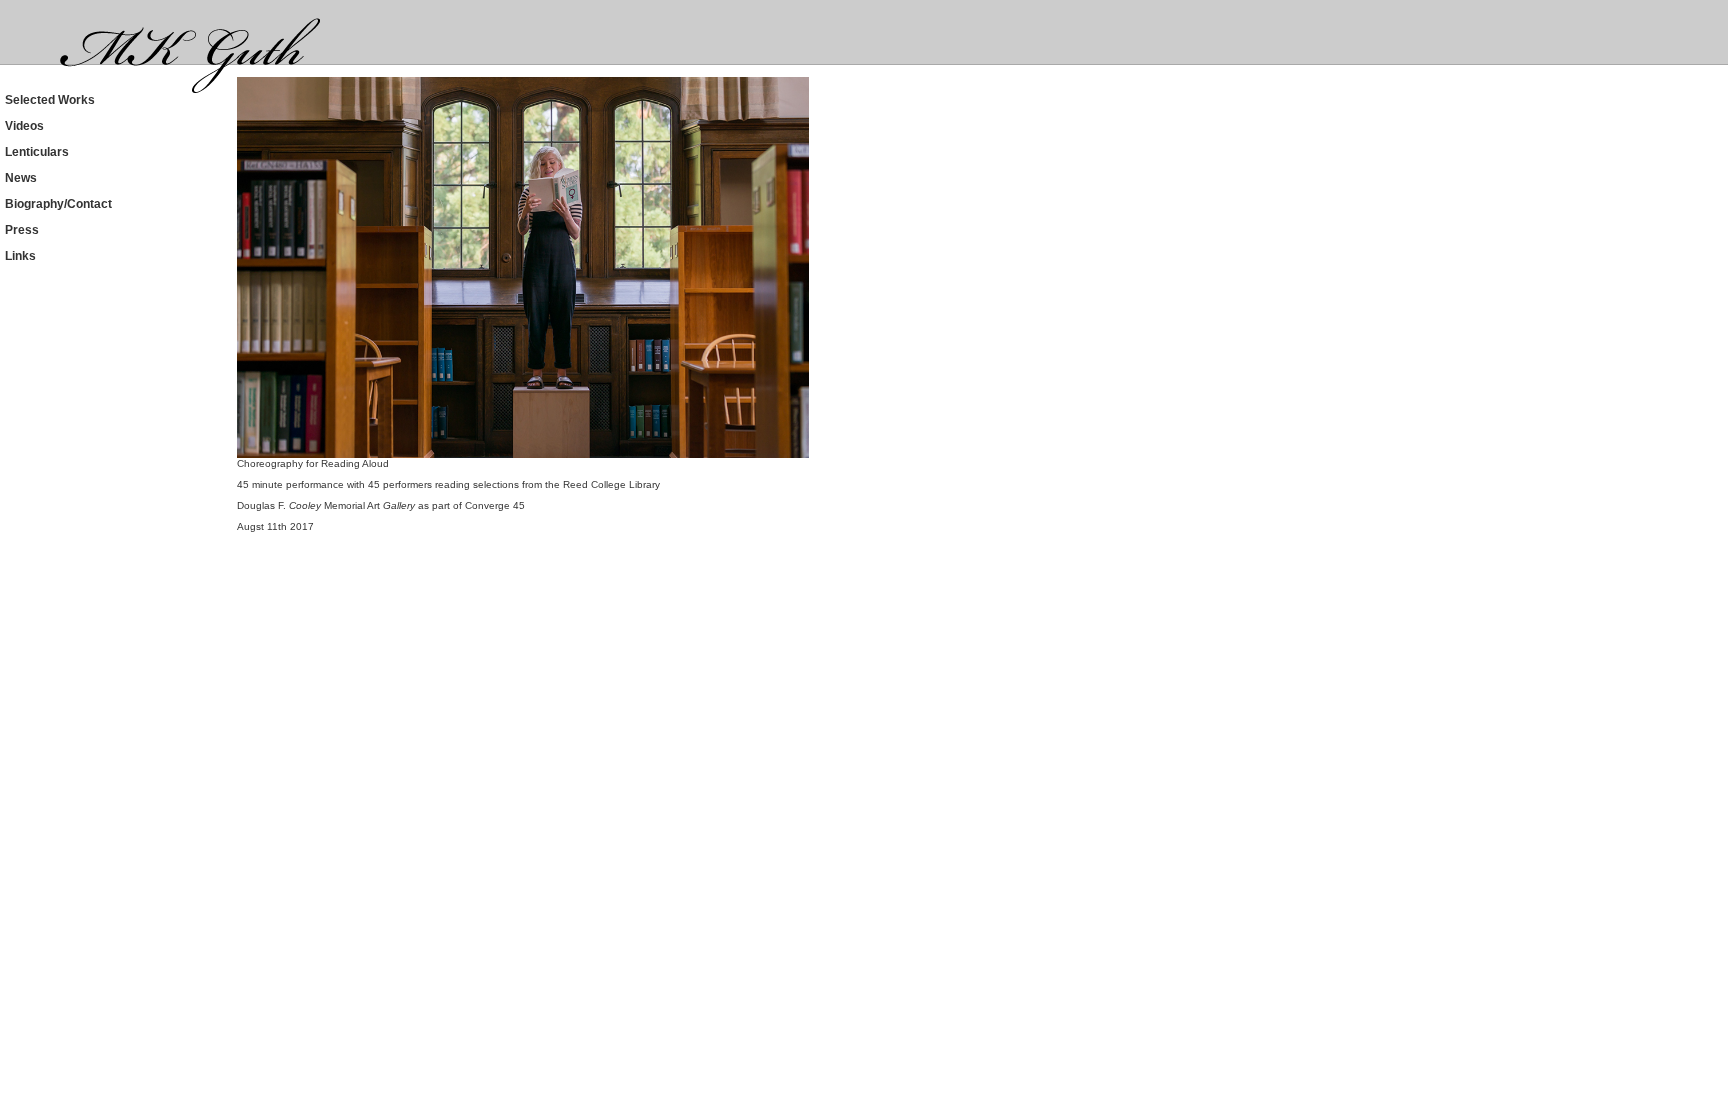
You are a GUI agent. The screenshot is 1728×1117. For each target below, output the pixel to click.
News (21, 178)
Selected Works (50, 100)
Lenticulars (37, 152)
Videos (24, 126)
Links (20, 256)
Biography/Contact (58, 204)
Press (22, 230)
